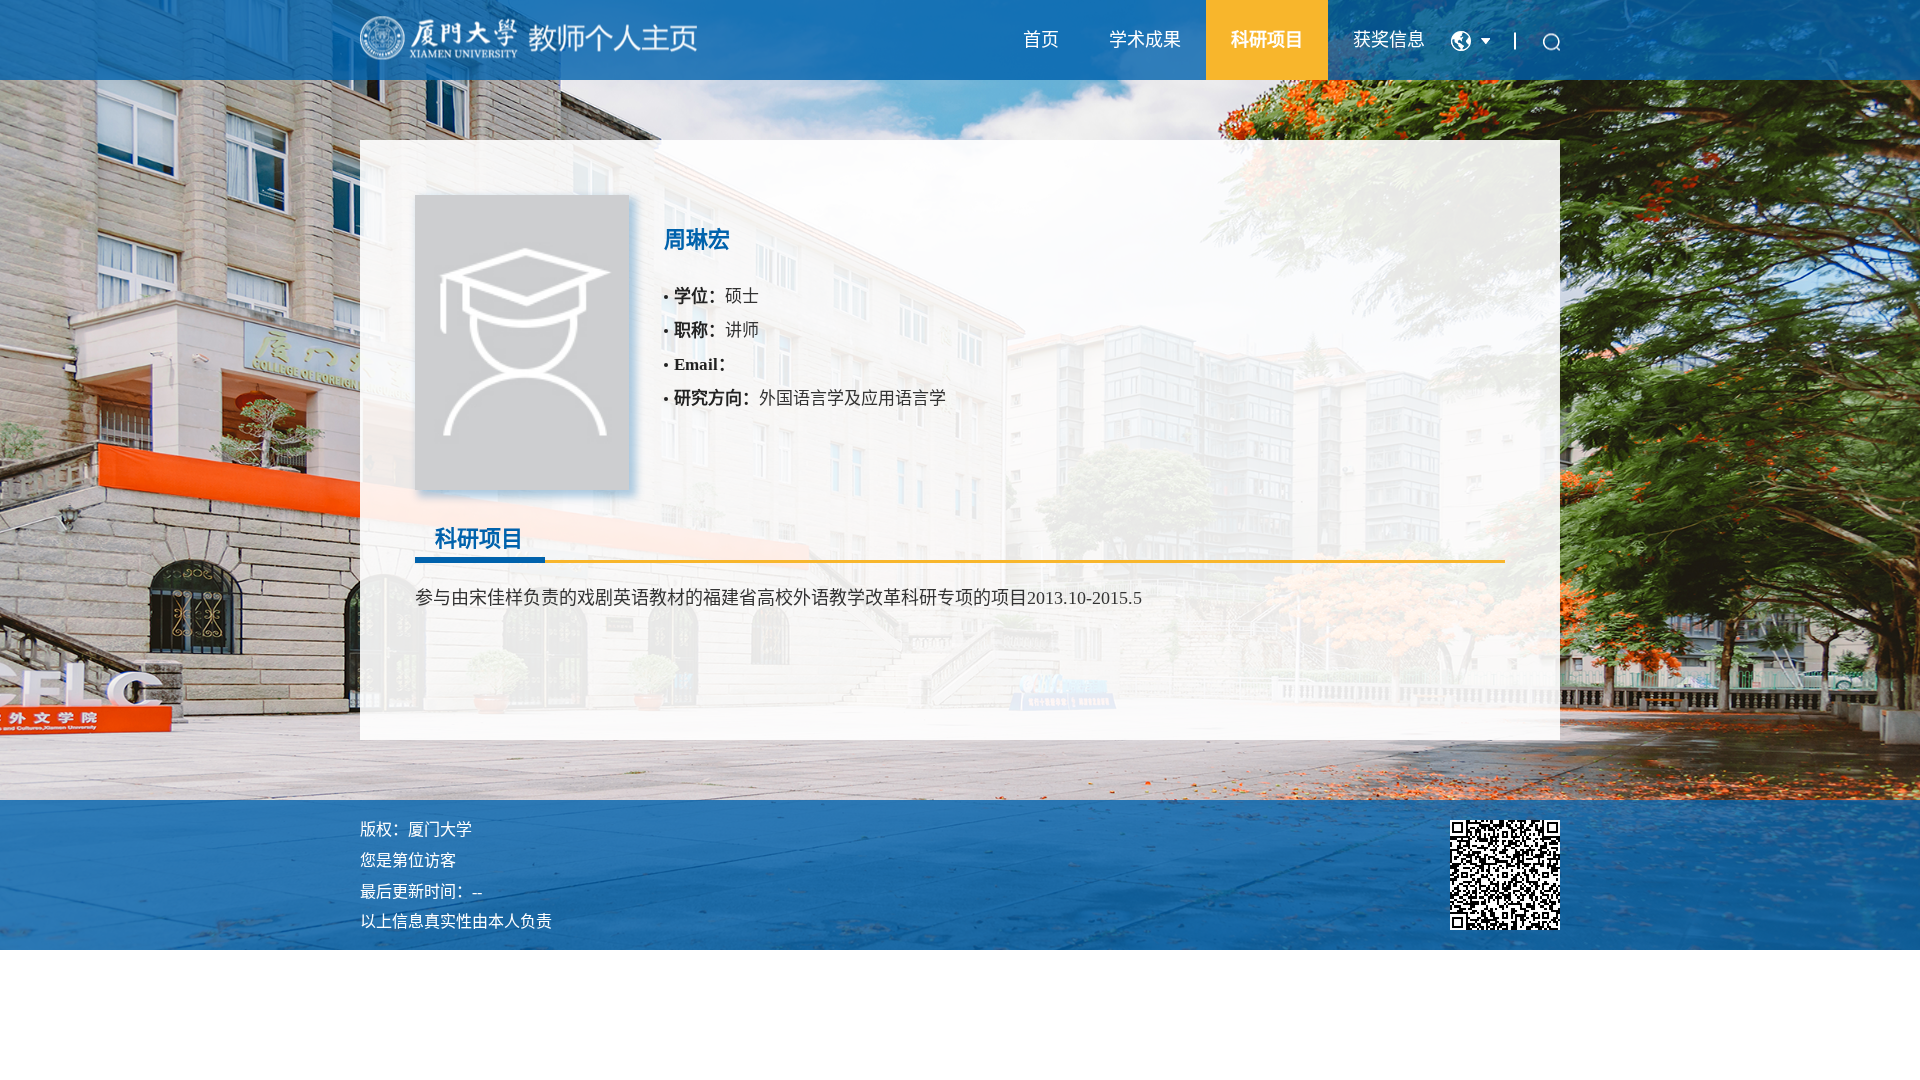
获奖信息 (1389, 40)
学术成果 (1145, 40)
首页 (1041, 40)
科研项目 (1267, 40)
